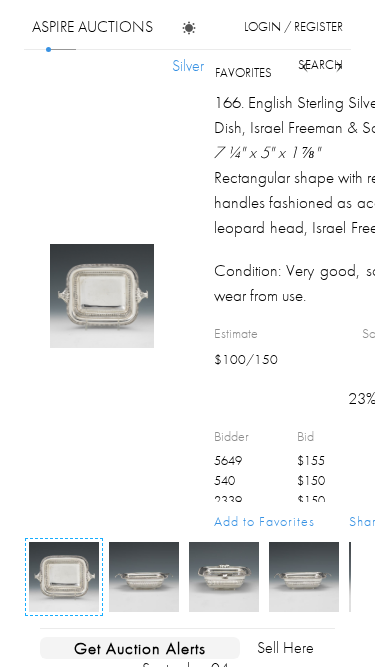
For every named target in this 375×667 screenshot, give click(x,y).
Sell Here (285, 647)
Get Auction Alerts (140, 648)
